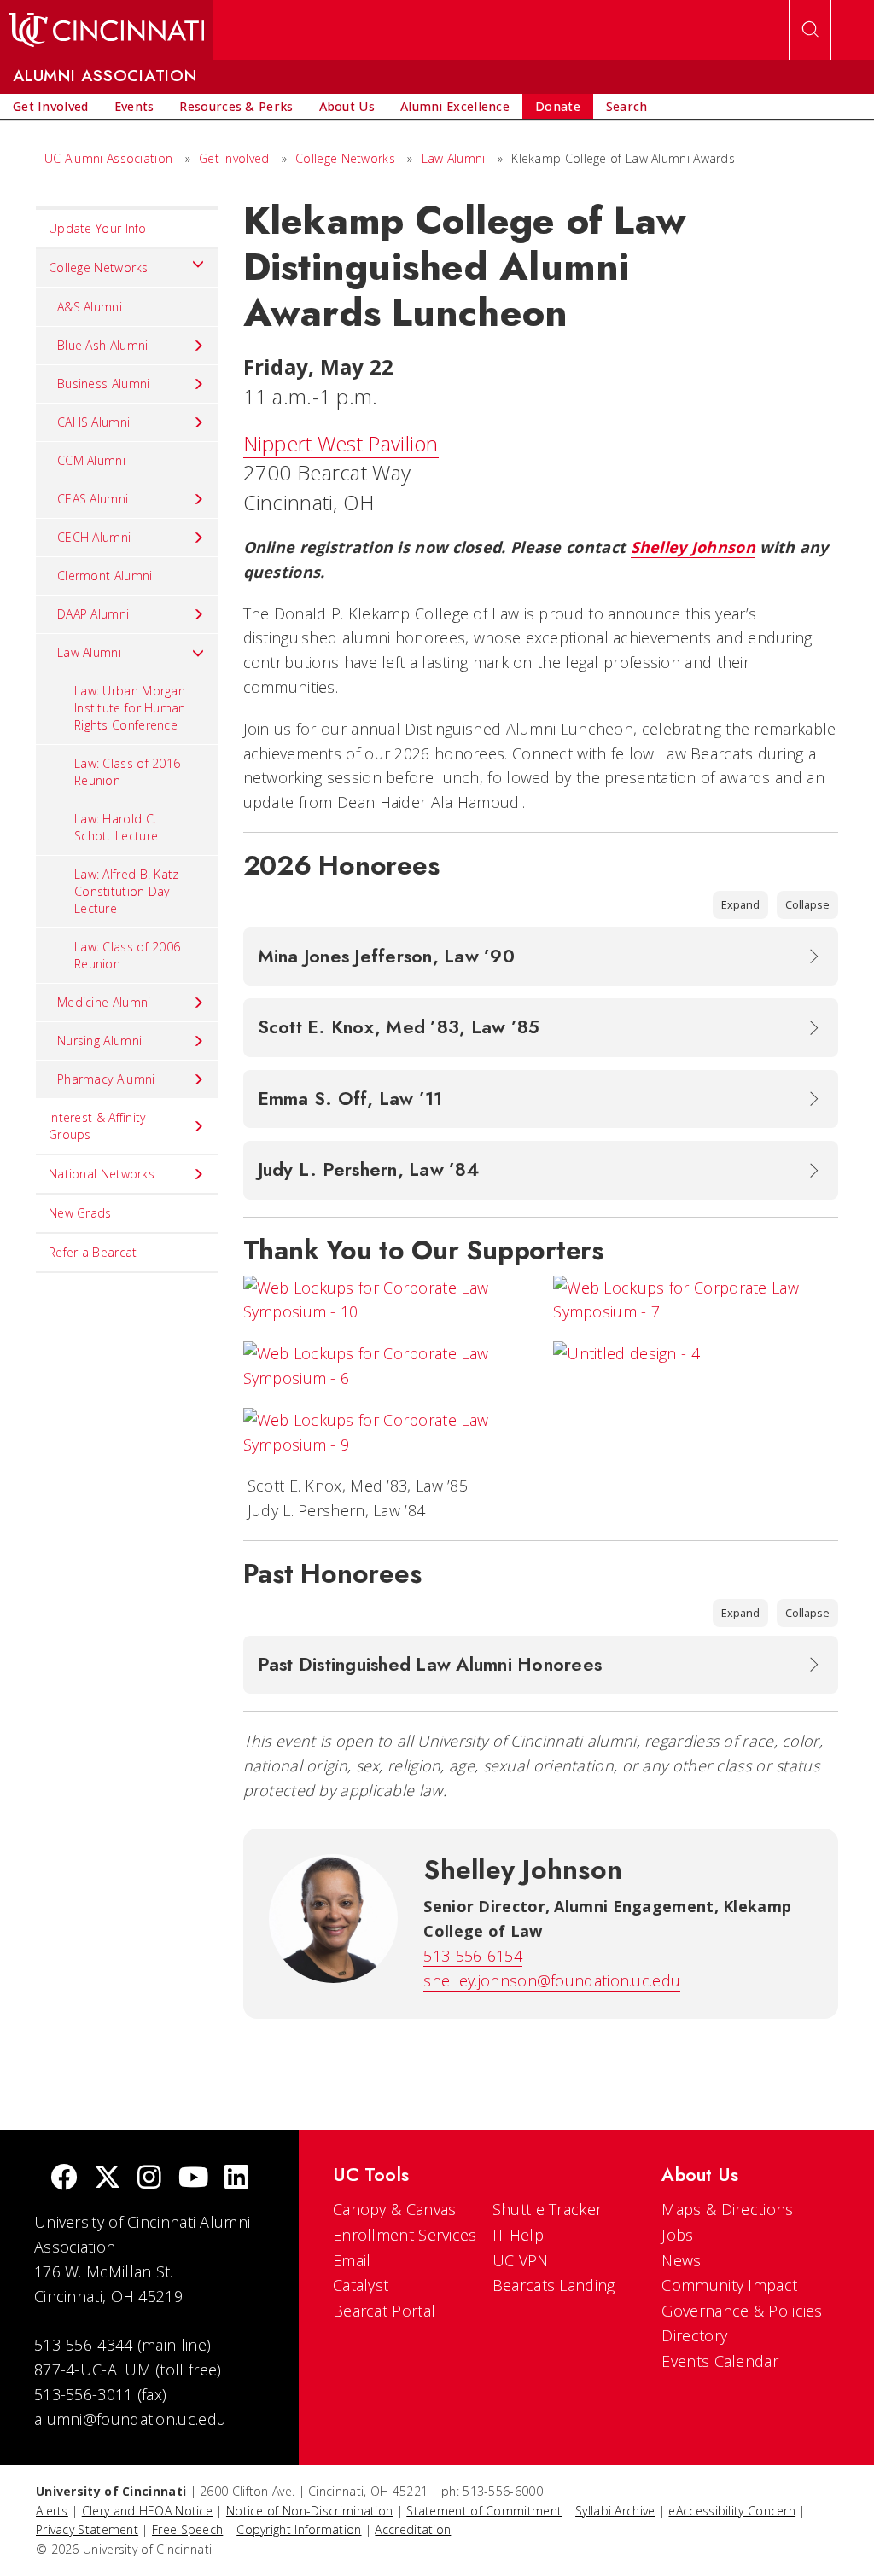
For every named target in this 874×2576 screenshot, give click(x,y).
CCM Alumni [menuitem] (91, 460)
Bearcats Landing (554, 2285)
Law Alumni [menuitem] (89, 652)
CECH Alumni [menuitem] (94, 537)
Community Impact (729, 2285)
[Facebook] (64, 2179)
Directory (694, 2335)
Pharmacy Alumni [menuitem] (106, 1079)
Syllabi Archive (615, 2511)
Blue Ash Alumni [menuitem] (103, 345)
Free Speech (187, 2529)
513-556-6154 (473, 1956)
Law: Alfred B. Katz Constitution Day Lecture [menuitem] (127, 891)
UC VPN (521, 2260)
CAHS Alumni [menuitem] (93, 422)
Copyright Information (299, 2529)
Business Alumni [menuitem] (104, 384)
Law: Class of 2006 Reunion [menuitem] (127, 955)
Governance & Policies (742, 2311)
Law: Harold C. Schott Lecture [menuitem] (116, 827)
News (681, 2260)
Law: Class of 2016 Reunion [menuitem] (127, 772)
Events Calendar (720, 2361)
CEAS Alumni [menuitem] (93, 499)
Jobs (677, 2235)
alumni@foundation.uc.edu (130, 2419)
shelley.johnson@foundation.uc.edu (552, 1980)
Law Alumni (454, 158)
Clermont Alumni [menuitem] (105, 576)
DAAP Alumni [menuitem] (93, 614)
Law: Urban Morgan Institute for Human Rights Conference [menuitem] (130, 708)
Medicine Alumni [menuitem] (104, 1002)
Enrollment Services (405, 2235)
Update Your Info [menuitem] (98, 228)
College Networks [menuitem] (99, 267)
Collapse (807, 904)
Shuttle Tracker (548, 2209)
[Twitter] (108, 2179)
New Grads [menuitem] (80, 1213)
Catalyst (361, 2285)
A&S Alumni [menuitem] (90, 307)
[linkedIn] (236, 2179)
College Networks (345, 158)
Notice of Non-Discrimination (309, 2511)
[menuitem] (51, 107)
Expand (740, 904)
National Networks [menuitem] (102, 1174)
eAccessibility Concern (732, 2511)
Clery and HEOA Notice (147, 2511)
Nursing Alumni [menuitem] (99, 1041)
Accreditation (413, 2529)
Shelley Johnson (693, 547)
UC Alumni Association (108, 158)
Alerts (52, 2511)
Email (352, 2260)
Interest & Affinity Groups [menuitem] (97, 1126)
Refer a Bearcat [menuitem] (93, 1252)
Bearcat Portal (384, 2311)
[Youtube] (193, 2179)
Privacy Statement (87, 2529)
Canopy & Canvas (395, 2209)
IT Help (518, 2235)
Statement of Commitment (484, 2511)
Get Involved (234, 158)
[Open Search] (810, 30)
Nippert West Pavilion (341, 443)
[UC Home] (106, 30)
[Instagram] (149, 2179)
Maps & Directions (727, 2209)
